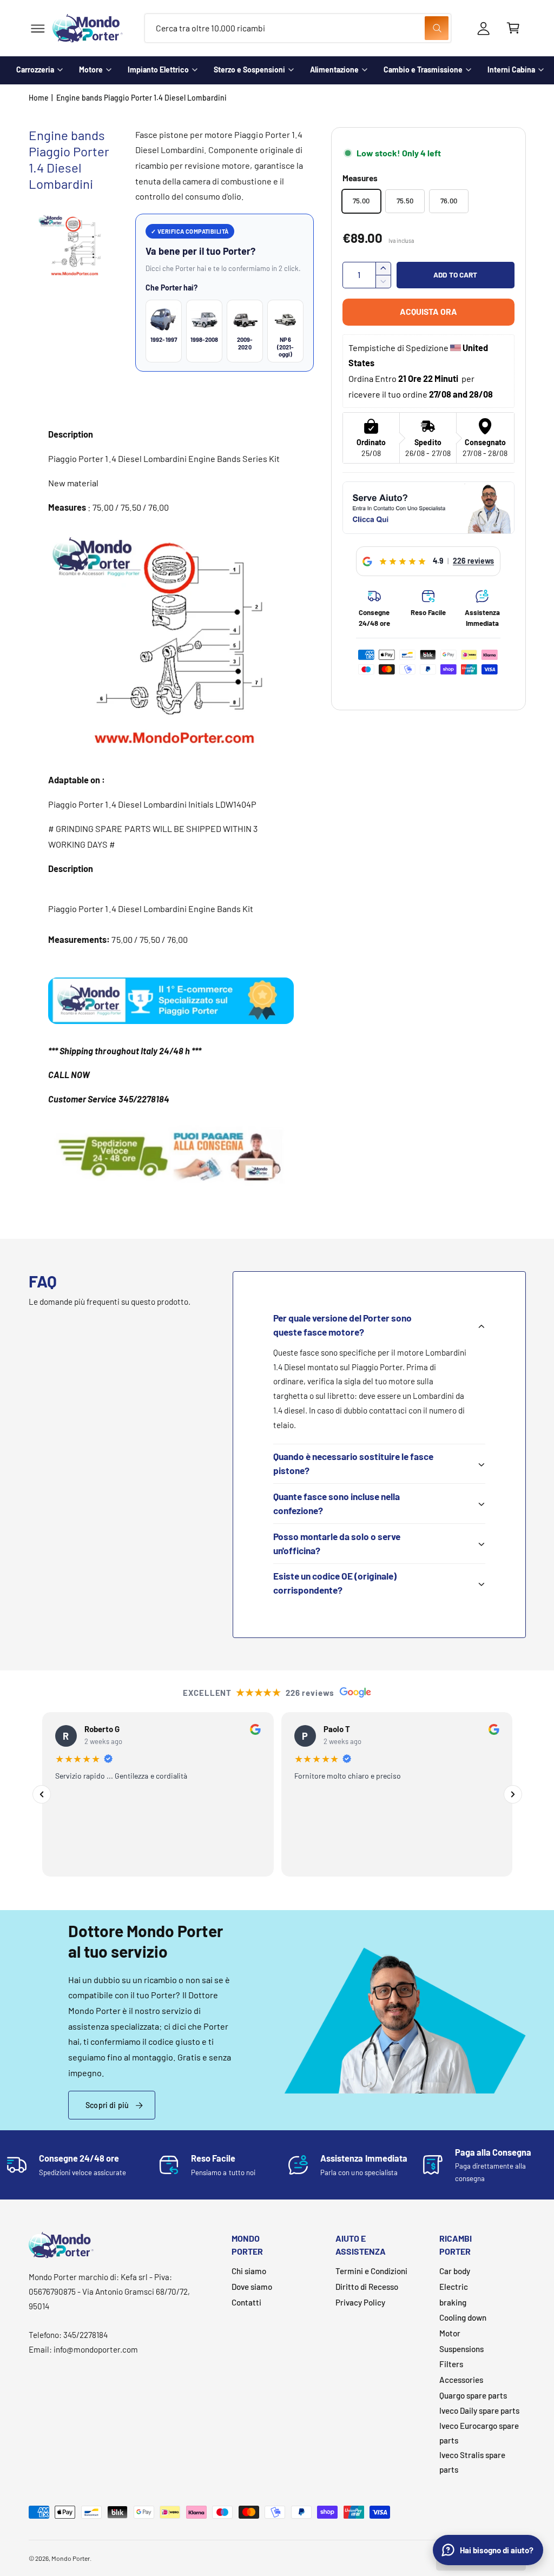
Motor (450, 2333)
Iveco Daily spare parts (479, 2410)
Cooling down (463, 2317)
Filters (451, 2364)
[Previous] (42, 1794)
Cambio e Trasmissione (423, 70)
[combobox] (298, 28)
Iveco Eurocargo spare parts (479, 2433)
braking (453, 2302)
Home (39, 98)
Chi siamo (249, 2271)
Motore (91, 70)
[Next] (513, 1794)
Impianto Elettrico (158, 70)
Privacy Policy (360, 2302)
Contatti (246, 2302)
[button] (38, 28)
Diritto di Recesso (367, 2287)
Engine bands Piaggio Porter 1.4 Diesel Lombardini (141, 98)
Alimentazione (334, 70)
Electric (454, 2287)
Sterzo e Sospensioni (249, 70)
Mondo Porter (71, 2558)
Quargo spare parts (473, 2395)
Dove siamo (252, 2287)
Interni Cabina (511, 70)
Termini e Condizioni (371, 2271)
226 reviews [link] (473, 561)
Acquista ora (428, 311)
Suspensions (461, 2349)
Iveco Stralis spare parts (472, 2462)
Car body (455, 2271)
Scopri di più (107, 2105)
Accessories (461, 2380)
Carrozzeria (35, 70)
